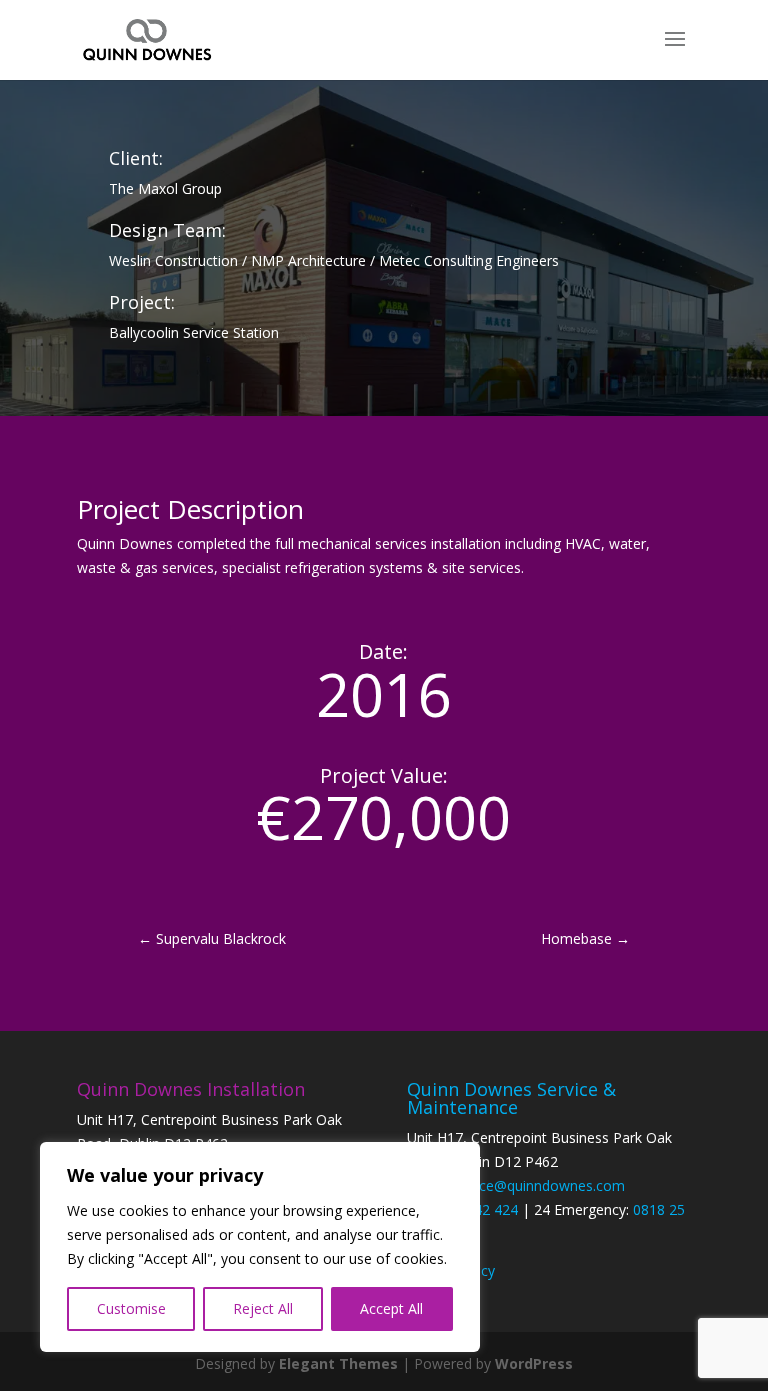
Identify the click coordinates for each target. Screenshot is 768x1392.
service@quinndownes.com (537, 1185)
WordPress (534, 1363)
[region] (260, 1247)
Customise (131, 1308)
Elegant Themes (338, 1363)
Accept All (391, 1308)
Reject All (263, 1308)
